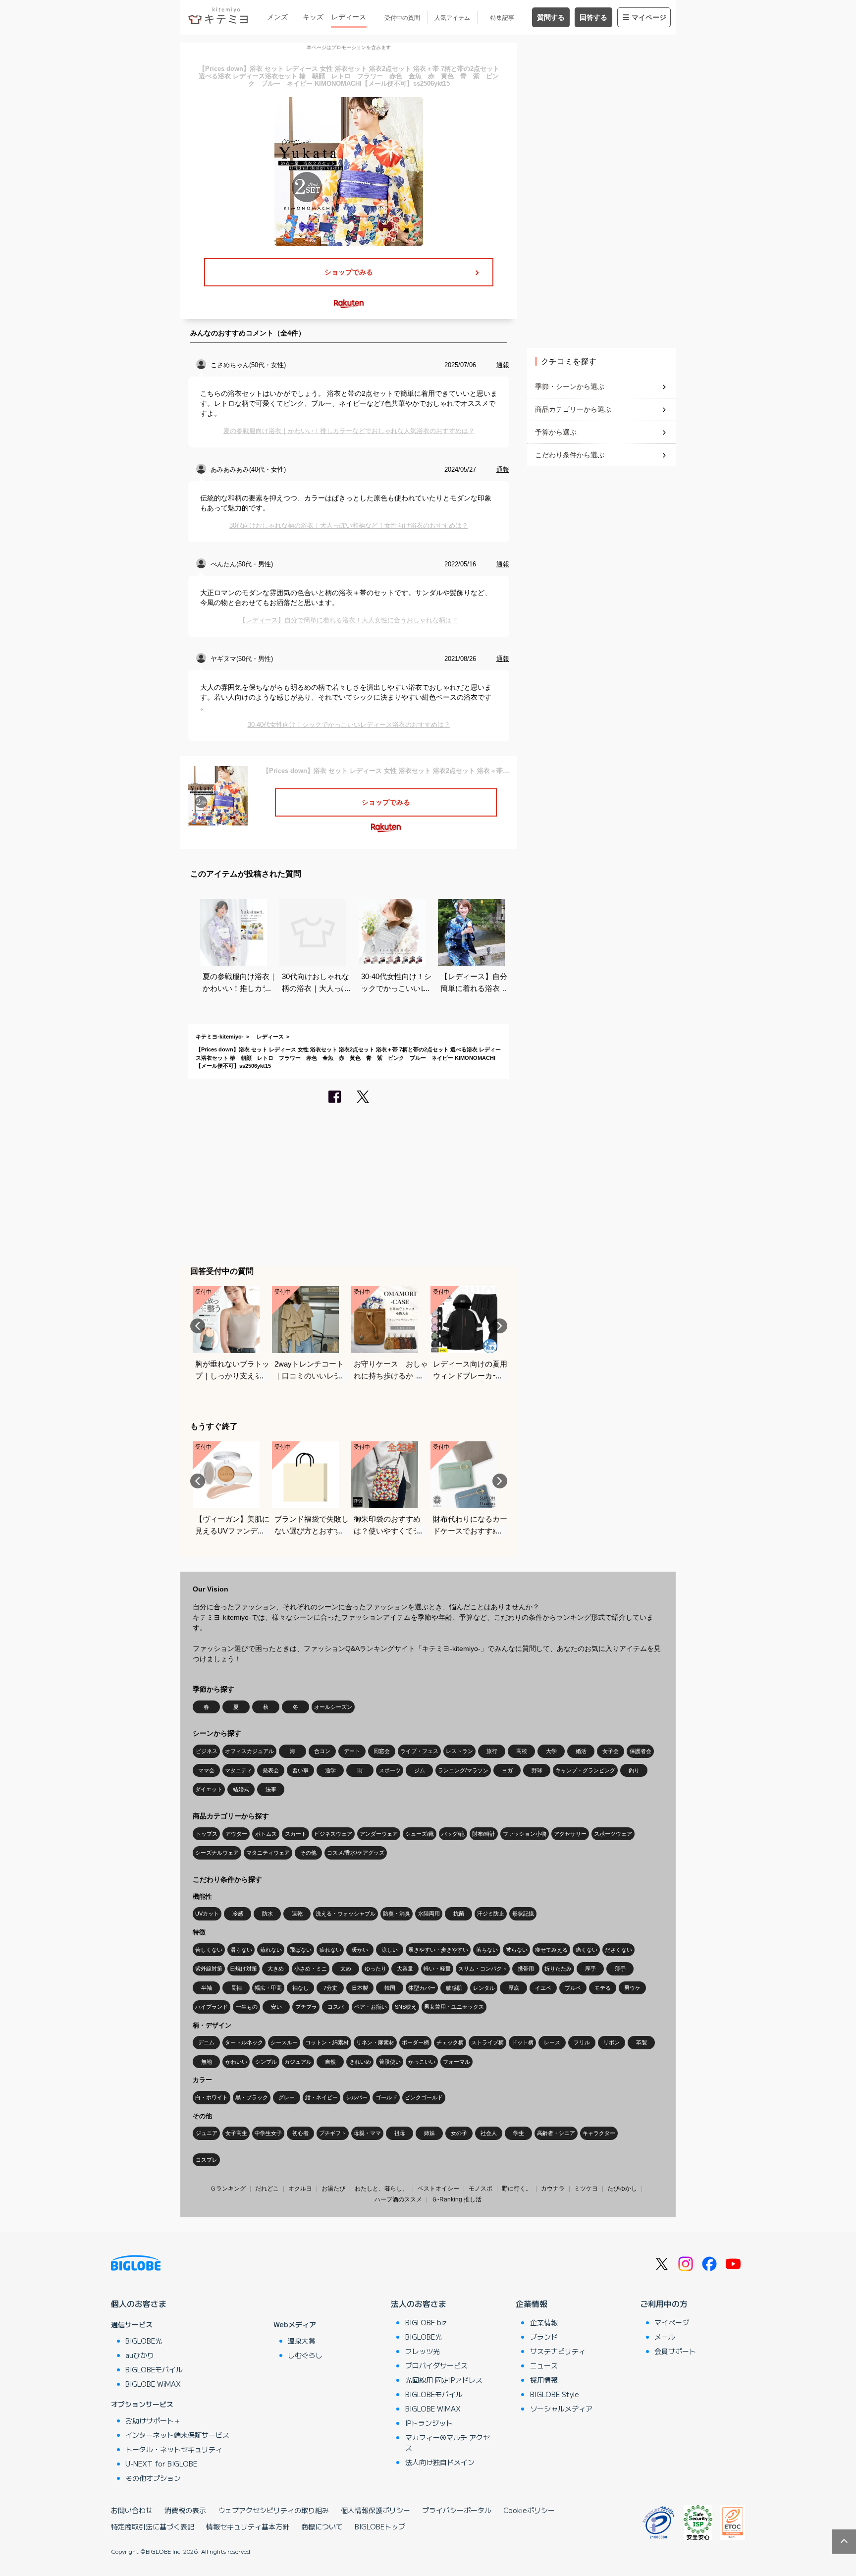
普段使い (390, 2062)
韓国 (390, 1988)
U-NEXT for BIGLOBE (161, 2464)
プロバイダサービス (436, 2365)
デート (352, 1751)
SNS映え (406, 2007)
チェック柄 (450, 2042)
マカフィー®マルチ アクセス (448, 2442)
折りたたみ (558, 1969)
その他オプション (153, 2478)
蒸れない (271, 1950)
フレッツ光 (423, 2351)
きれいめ (360, 2062)
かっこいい (422, 2062)
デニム (206, 2042)
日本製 (360, 1988)
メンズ (277, 17)
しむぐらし (305, 2355)
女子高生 (236, 2133)
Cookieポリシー (529, 2510)
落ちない (487, 1950)
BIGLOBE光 (144, 2341)
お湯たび (333, 2189)
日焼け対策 (243, 1969)
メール (665, 2337)
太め (346, 1969)
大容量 (405, 1969)
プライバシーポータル (457, 2510)
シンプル (266, 2062)
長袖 (236, 1988)
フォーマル (456, 2062)
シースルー (284, 2042)
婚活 (581, 1751)
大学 (551, 1751)
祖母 (400, 2133)
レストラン (459, 1751)
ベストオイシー (438, 2189)
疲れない (330, 1950)
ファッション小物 (525, 1834)
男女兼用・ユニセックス (454, 2007)
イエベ (543, 1988)
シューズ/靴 (420, 1834)
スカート (296, 1834)
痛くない (587, 1950)
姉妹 (429, 2133)
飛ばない (301, 1950)
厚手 (590, 1969)
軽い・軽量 (437, 1969)
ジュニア (207, 2133)
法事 (271, 1789)
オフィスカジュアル (249, 1751)
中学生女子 (268, 2133)
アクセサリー (570, 1834)
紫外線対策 (209, 1969)
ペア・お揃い (371, 2007)
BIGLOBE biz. (427, 2322)
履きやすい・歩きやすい (438, 1950)
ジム (420, 1770)
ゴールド (386, 2097)
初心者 (300, 2133)
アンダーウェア (379, 1834)
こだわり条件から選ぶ (570, 455)
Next (500, 1326)
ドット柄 (523, 2042)
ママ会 (206, 1770)
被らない (517, 1950)
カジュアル (298, 2062)
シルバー (357, 2097)
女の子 (459, 2133)
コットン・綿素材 (327, 2042)
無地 (207, 2062)
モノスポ (481, 2189)
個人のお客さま (139, 2303)
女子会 (611, 1751)
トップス (207, 1834)
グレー (287, 2097)
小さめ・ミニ (311, 1969)
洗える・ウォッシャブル (346, 1914)
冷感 (238, 1914)
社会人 (489, 2133)
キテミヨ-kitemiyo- (220, 1037)
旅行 (492, 1751)
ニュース (544, 2365)
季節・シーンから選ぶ (570, 386)
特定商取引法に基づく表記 (153, 2526)
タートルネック (244, 2042)
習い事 (300, 1770)
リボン (612, 2042)
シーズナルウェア (217, 1853)
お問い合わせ (132, 2510)
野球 (537, 1770)
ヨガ (507, 1770)
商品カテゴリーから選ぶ (573, 409)
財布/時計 (484, 1834)
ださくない (618, 1950)
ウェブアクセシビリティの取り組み (273, 2510)
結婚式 (241, 1789)
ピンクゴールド (424, 2097)
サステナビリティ (558, 2351)
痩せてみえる (551, 1950)
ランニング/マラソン (463, 1770)
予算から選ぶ (556, 432)
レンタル (484, 1988)
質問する (551, 17)
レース (552, 2042)
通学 (330, 1770)
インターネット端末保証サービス (177, 2435)
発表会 (271, 1770)
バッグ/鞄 (453, 1834)
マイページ (649, 17)
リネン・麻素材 (375, 2042)
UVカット (207, 1914)
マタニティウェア (268, 1853)
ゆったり (375, 1969)
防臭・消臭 (397, 1914)
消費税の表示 (185, 2510)
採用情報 (544, 2380)
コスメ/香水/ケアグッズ (356, 1853)
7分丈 (330, 1988)
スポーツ (390, 1770)
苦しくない (209, 1950)
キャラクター (599, 2133)
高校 (522, 1751)
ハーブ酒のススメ (398, 2199)
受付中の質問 (402, 18)
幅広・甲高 (268, 1988)
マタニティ (239, 1770)
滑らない (241, 1950)
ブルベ (573, 1988)
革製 (642, 2042)
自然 (330, 2062)
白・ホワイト (212, 2097)
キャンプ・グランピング (585, 1770)
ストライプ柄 (487, 2042)
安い (276, 2007)
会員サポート (675, 2351)
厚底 (514, 1988)
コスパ (336, 2007)
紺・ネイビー (321, 2097)
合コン (322, 1751)
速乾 (297, 1914)
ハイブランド (212, 2007)
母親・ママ (367, 2133)
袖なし (300, 1988)
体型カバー (422, 1988)
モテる (603, 1988)
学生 (519, 2133)
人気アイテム (452, 18)
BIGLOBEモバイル (154, 2369)
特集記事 (502, 18)
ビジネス (207, 1751)
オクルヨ (300, 2189)
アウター (236, 1834)
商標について (322, 2526)
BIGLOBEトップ (380, 2526)
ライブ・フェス (419, 1751)
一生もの (247, 2007)
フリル (582, 2042)
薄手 (620, 1969)
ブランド (544, 2337)
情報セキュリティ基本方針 (248, 2526)
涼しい (390, 1950)
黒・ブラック (252, 2097)
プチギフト (333, 2133)
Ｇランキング (228, 2189)
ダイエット (209, 1789)
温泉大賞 (302, 2341)
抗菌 (459, 1914)
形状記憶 (523, 1914)
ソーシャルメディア (561, 2409)
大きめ (276, 1969)
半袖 (207, 1988)
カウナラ (553, 2189)
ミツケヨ (586, 2189)
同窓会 (382, 1751)
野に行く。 (517, 2189)
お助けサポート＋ (153, 2420)
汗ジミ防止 (491, 1914)
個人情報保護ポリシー (375, 2510)
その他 (308, 1853)
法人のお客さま (419, 2303)
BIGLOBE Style (555, 2394)
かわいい (236, 2062)
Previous (198, 1326)
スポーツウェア (613, 1834)
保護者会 (641, 1751)
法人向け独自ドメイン (440, 2462)
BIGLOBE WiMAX (153, 2384)
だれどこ (267, 2189)
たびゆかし (622, 2189)
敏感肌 (454, 1988)
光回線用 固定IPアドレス (444, 2380)
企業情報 (532, 2303)
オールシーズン (333, 1707)
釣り (634, 1770)
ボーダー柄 (415, 2042)
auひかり (140, 2355)
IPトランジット (429, 2423)
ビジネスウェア (333, 1834)
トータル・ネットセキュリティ (174, 2449)
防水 (267, 1914)
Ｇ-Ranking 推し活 (456, 2199)
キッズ (313, 17)
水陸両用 (429, 1914)
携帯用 (526, 1969)
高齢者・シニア (556, 2133)
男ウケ (632, 1988)
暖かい (360, 1950)
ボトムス (266, 1834)
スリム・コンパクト (483, 1969)
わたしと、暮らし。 (381, 2189)
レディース (349, 17)
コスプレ (207, 2160)
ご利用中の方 (664, 2303)
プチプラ (306, 2007)
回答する (593, 17)
